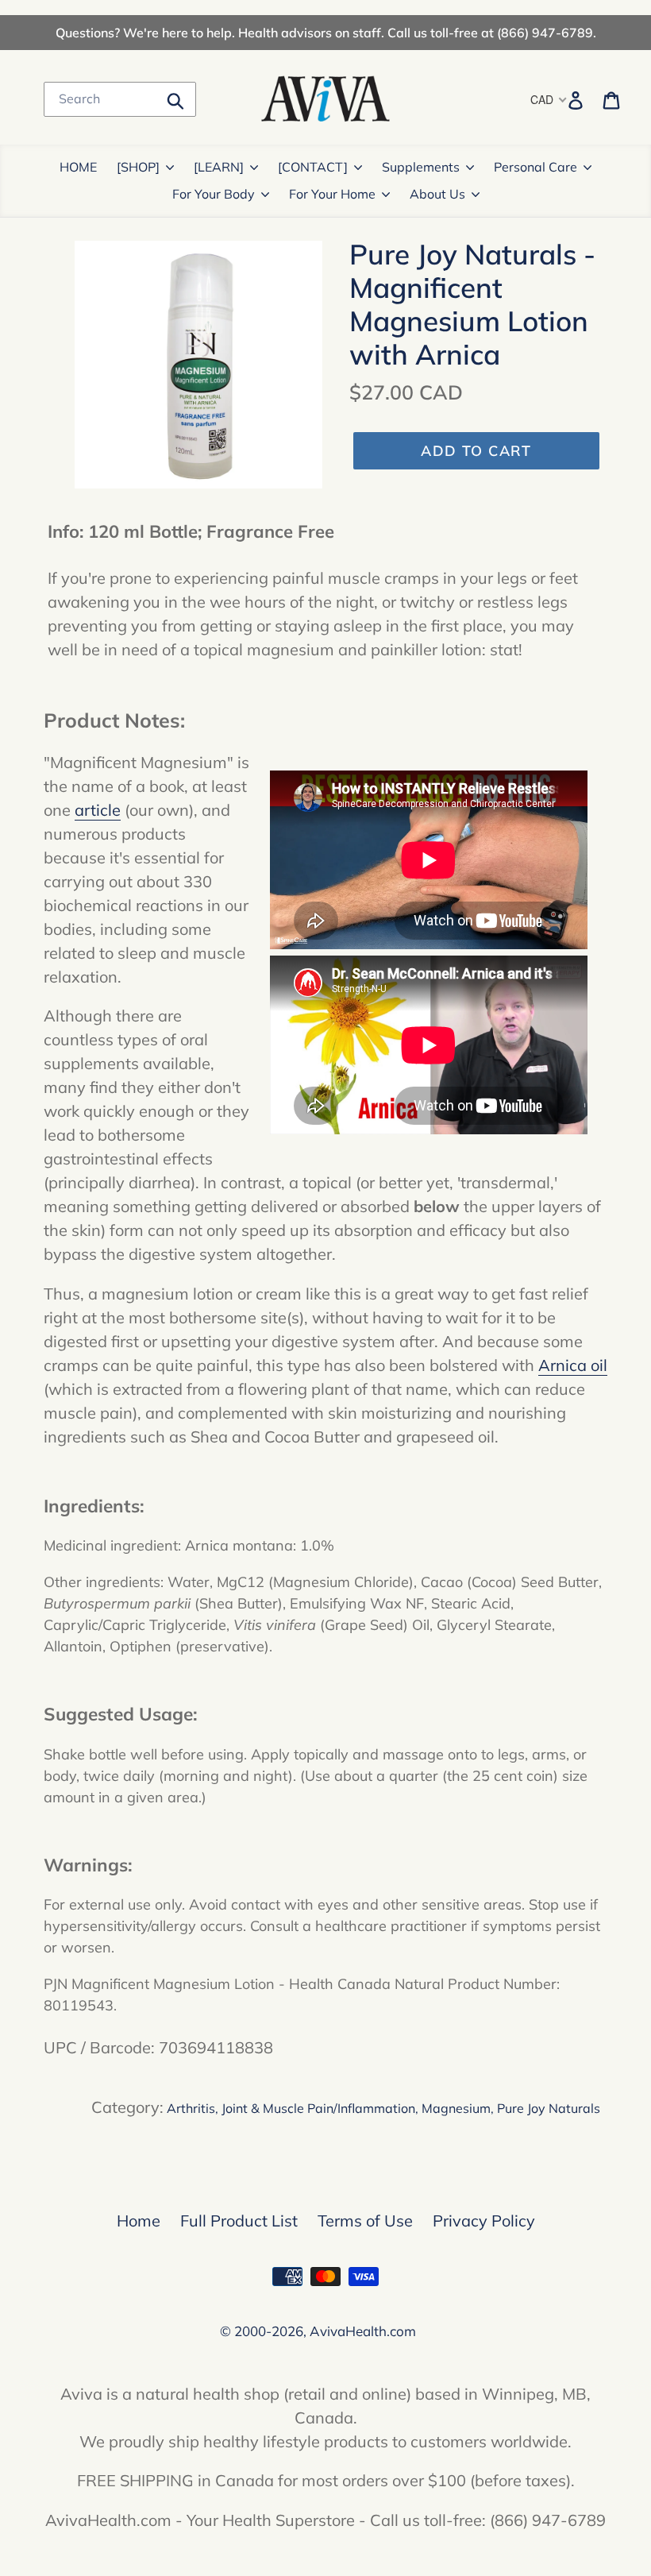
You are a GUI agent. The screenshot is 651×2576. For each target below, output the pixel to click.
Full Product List (239, 2221)
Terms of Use (365, 2221)
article (98, 810)
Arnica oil (573, 1365)
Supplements (421, 167)
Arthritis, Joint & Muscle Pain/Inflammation (291, 2108)
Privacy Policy (484, 2221)
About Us (437, 194)
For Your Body (214, 194)
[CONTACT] (313, 167)
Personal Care (535, 167)
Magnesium (456, 2108)
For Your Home (332, 194)
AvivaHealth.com (363, 2331)
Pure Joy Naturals (549, 2108)
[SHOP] (138, 167)
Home (139, 2221)
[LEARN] (219, 167)
